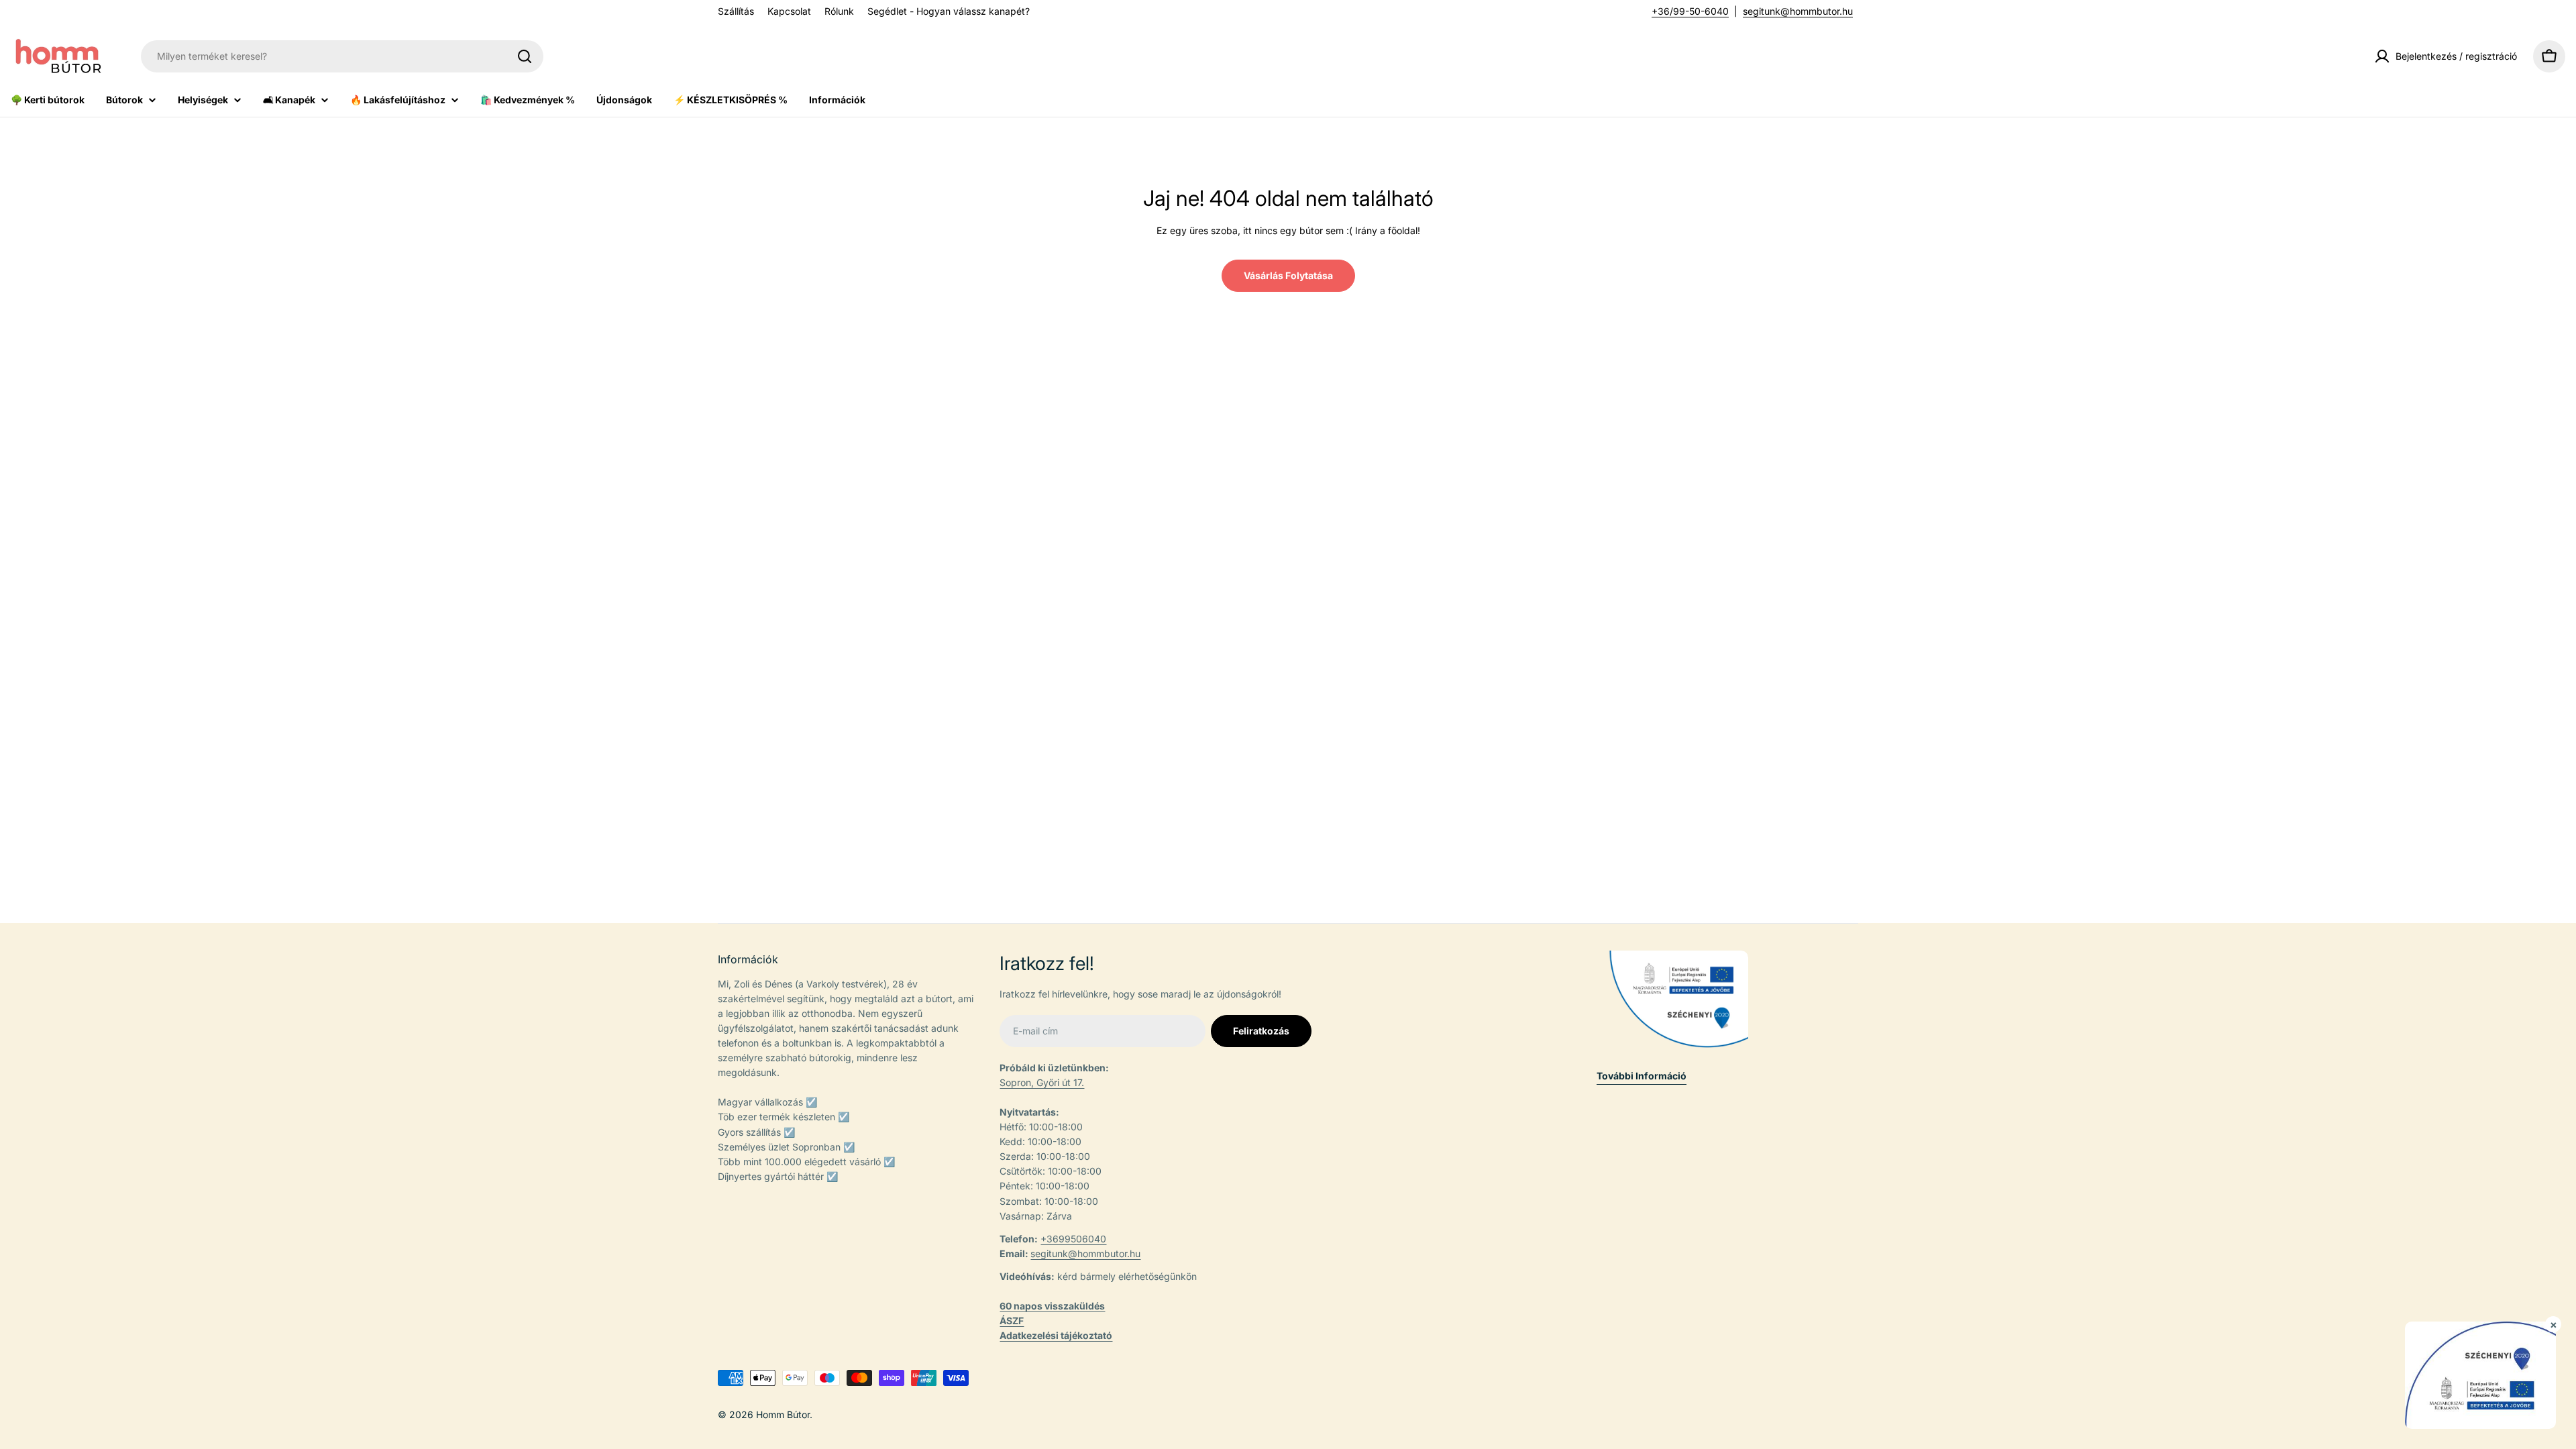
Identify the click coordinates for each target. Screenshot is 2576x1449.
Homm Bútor (783, 1414)
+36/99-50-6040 (1690, 11)
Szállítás (736, 11)
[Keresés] (525, 56)
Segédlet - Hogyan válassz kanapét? (949, 11)
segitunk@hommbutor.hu (1798, 11)
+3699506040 (1073, 1239)
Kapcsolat (789, 11)
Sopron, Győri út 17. (1042, 1082)
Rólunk (839, 11)
